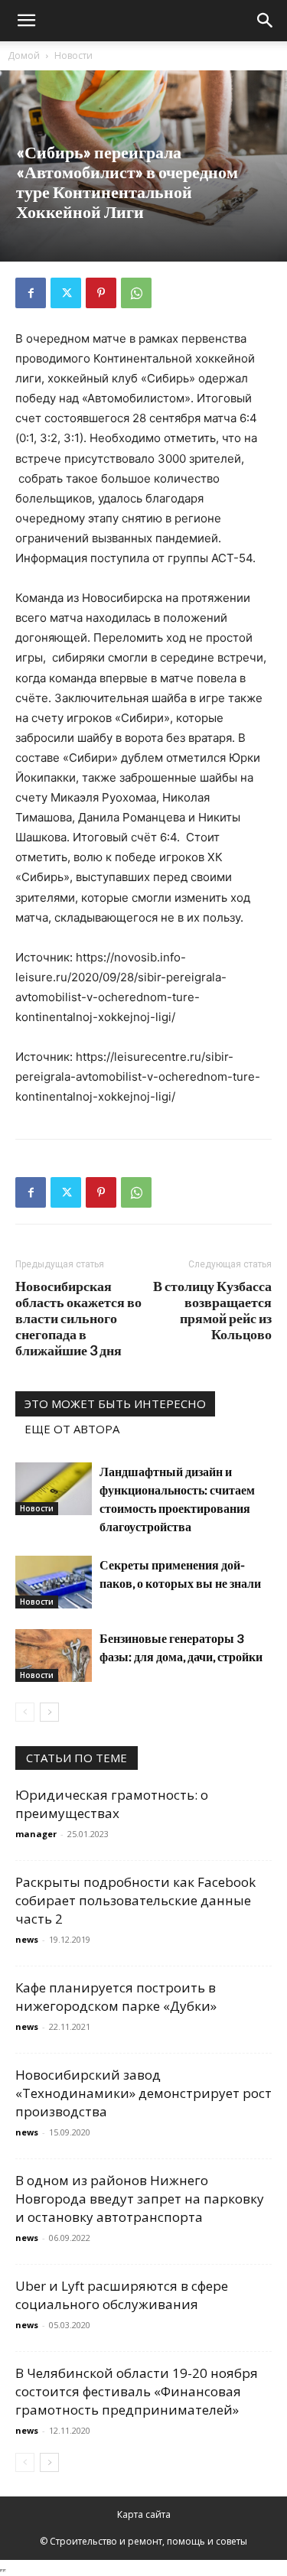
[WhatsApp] (136, 293)
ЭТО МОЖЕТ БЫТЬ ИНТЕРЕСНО (115, 1403)
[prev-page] (25, 1712)
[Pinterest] (101, 293)
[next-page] (49, 1712)
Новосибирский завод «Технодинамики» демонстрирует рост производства (143, 2093)
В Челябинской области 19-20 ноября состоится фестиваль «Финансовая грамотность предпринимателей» (137, 2391)
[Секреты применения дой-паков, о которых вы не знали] (54, 1582)
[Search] (266, 21)
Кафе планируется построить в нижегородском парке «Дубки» (116, 1997)
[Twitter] (66, 293)
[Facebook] (31, 293)
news (27, 1939)
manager (36, 1834)
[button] (26, 21)
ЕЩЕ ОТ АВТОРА (72, 1429)
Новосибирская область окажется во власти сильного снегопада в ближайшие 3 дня (78, 1318)
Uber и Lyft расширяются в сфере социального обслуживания (122, 2295)
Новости (73, 55)
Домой (24, 55)
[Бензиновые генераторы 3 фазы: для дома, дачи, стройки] (54, 1656)
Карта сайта (144, 2514)
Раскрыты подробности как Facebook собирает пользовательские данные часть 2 (135, 1900)
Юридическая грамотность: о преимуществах (112, 1804)
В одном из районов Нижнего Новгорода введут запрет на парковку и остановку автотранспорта (140, 2199)
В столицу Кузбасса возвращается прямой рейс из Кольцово (212, 1310)
